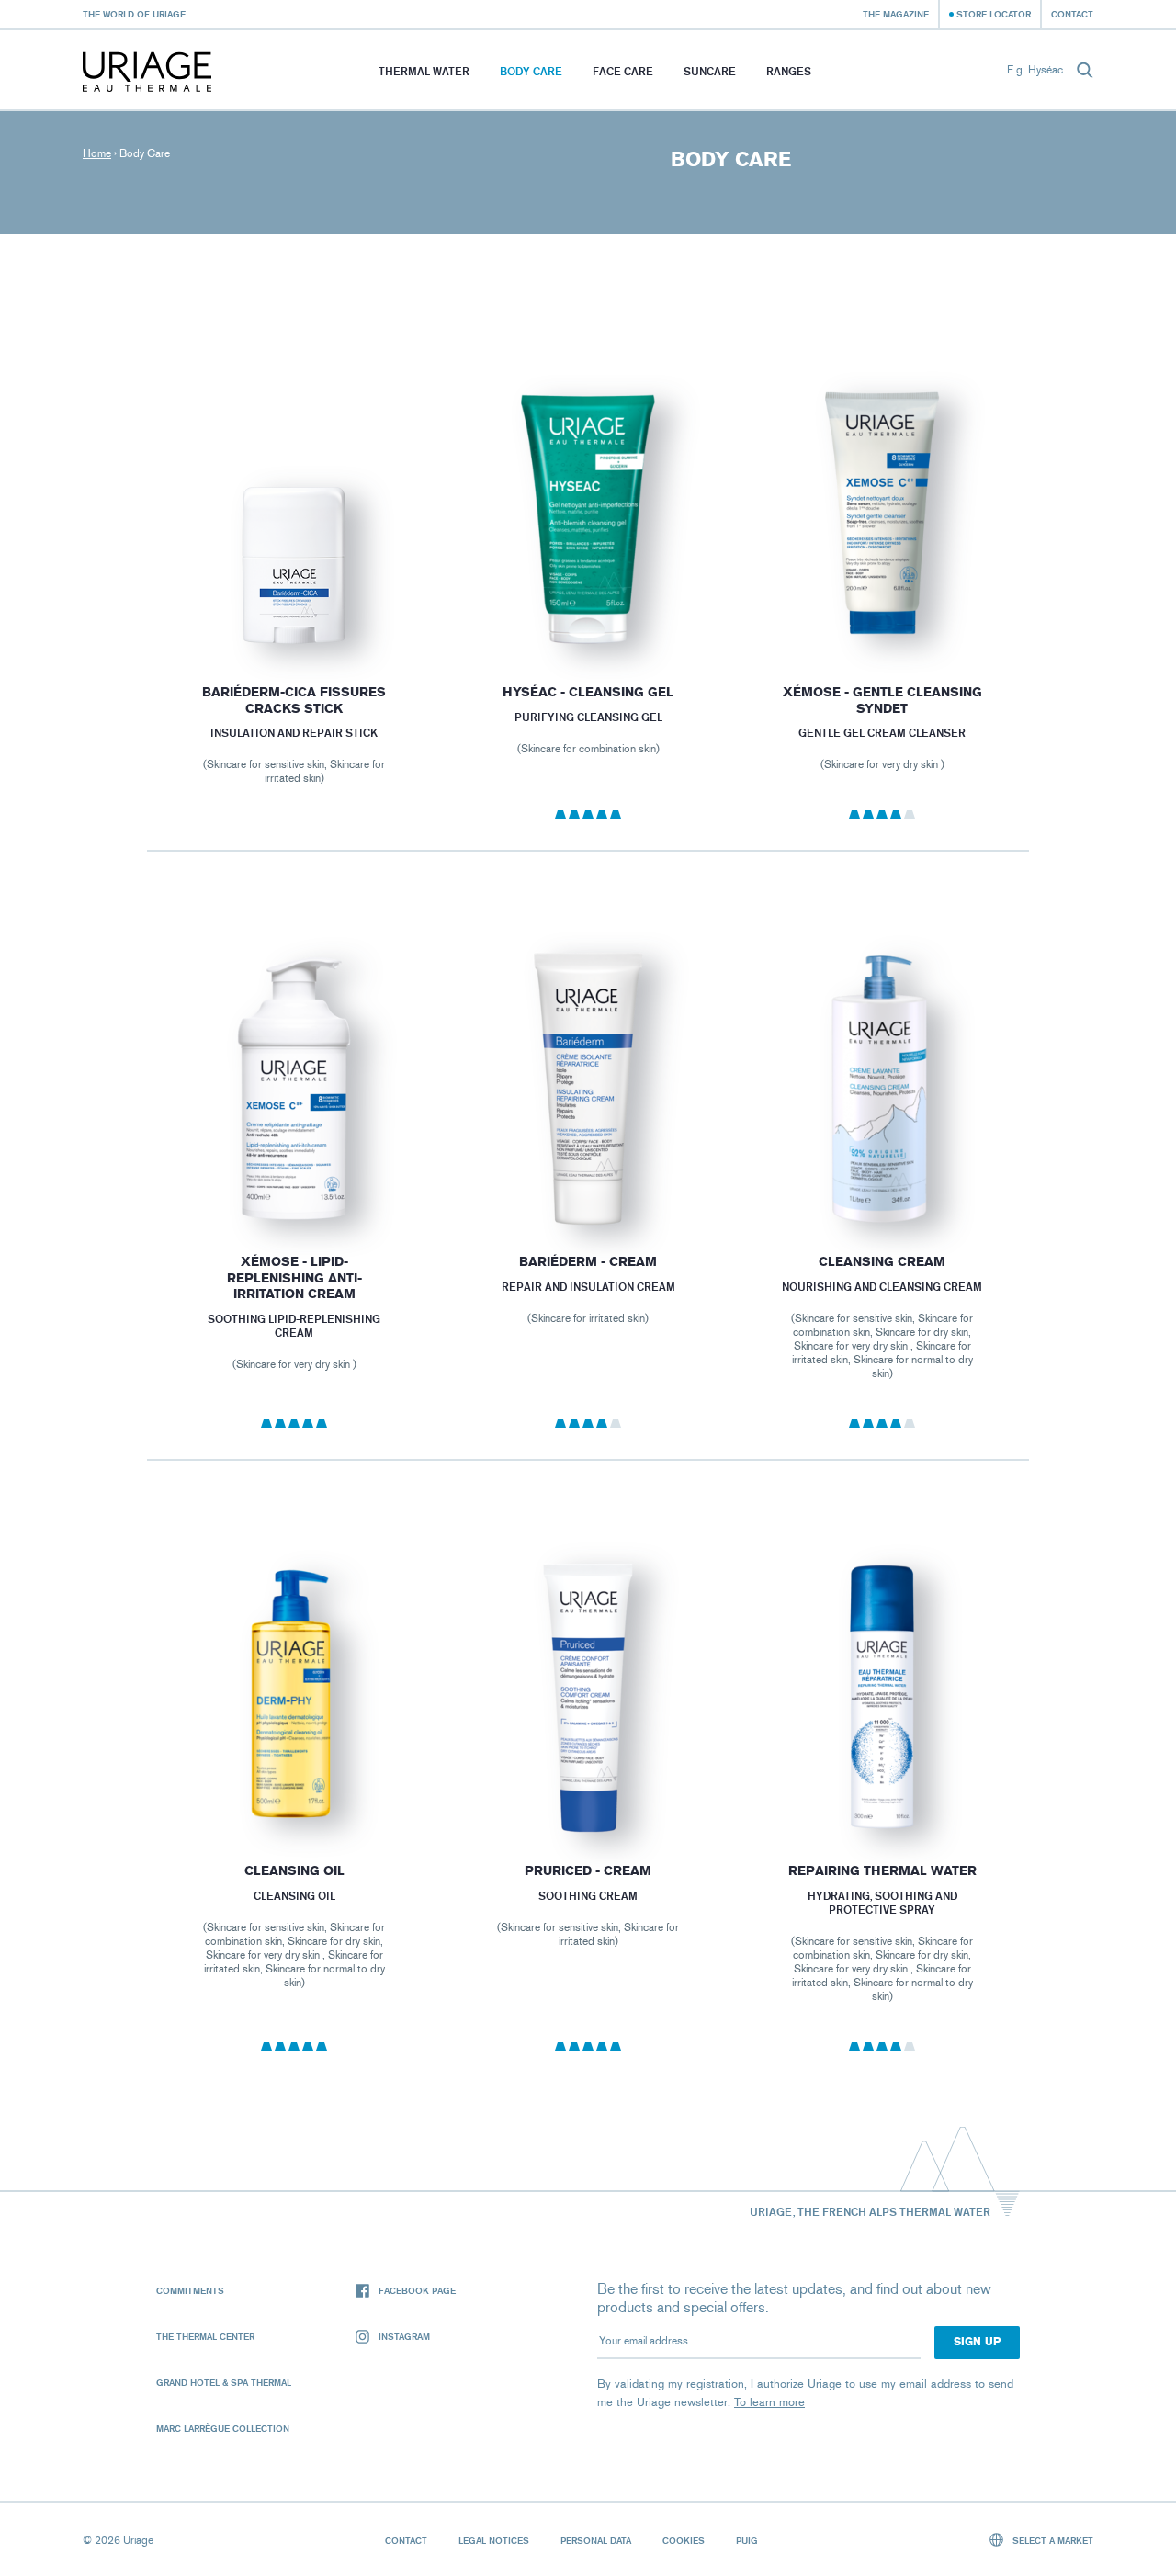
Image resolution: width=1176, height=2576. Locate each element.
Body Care (531, 71)
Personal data (596, 2540)
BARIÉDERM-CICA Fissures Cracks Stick (294, 700)
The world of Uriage (134, 14)
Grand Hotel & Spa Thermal (224, 2382)
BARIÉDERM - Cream (588, 1262)
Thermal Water (424, 71)
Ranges (789, 71)
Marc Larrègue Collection (223, 2428)
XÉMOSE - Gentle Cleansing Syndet (882, 700)
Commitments (190, 2290)
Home (97, 153)
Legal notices (494, 2540)
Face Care (623, 71)
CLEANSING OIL (294, 1871)
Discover (294, 612)
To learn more (769, 2402)
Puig (747, 2540)
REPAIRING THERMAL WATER (882, 1871)
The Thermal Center (205, 2336)
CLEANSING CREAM (882, 1262)
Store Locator (994, 14)
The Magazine (896, 14)
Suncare (710, 71)
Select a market (1052, 2540)
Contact (1072, 14)
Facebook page (417, 2290)
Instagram (404, 2336)
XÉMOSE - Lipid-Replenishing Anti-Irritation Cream (294, 1278)
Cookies (684, 2540)
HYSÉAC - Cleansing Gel (588, 692)
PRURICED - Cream (588, 1871)
